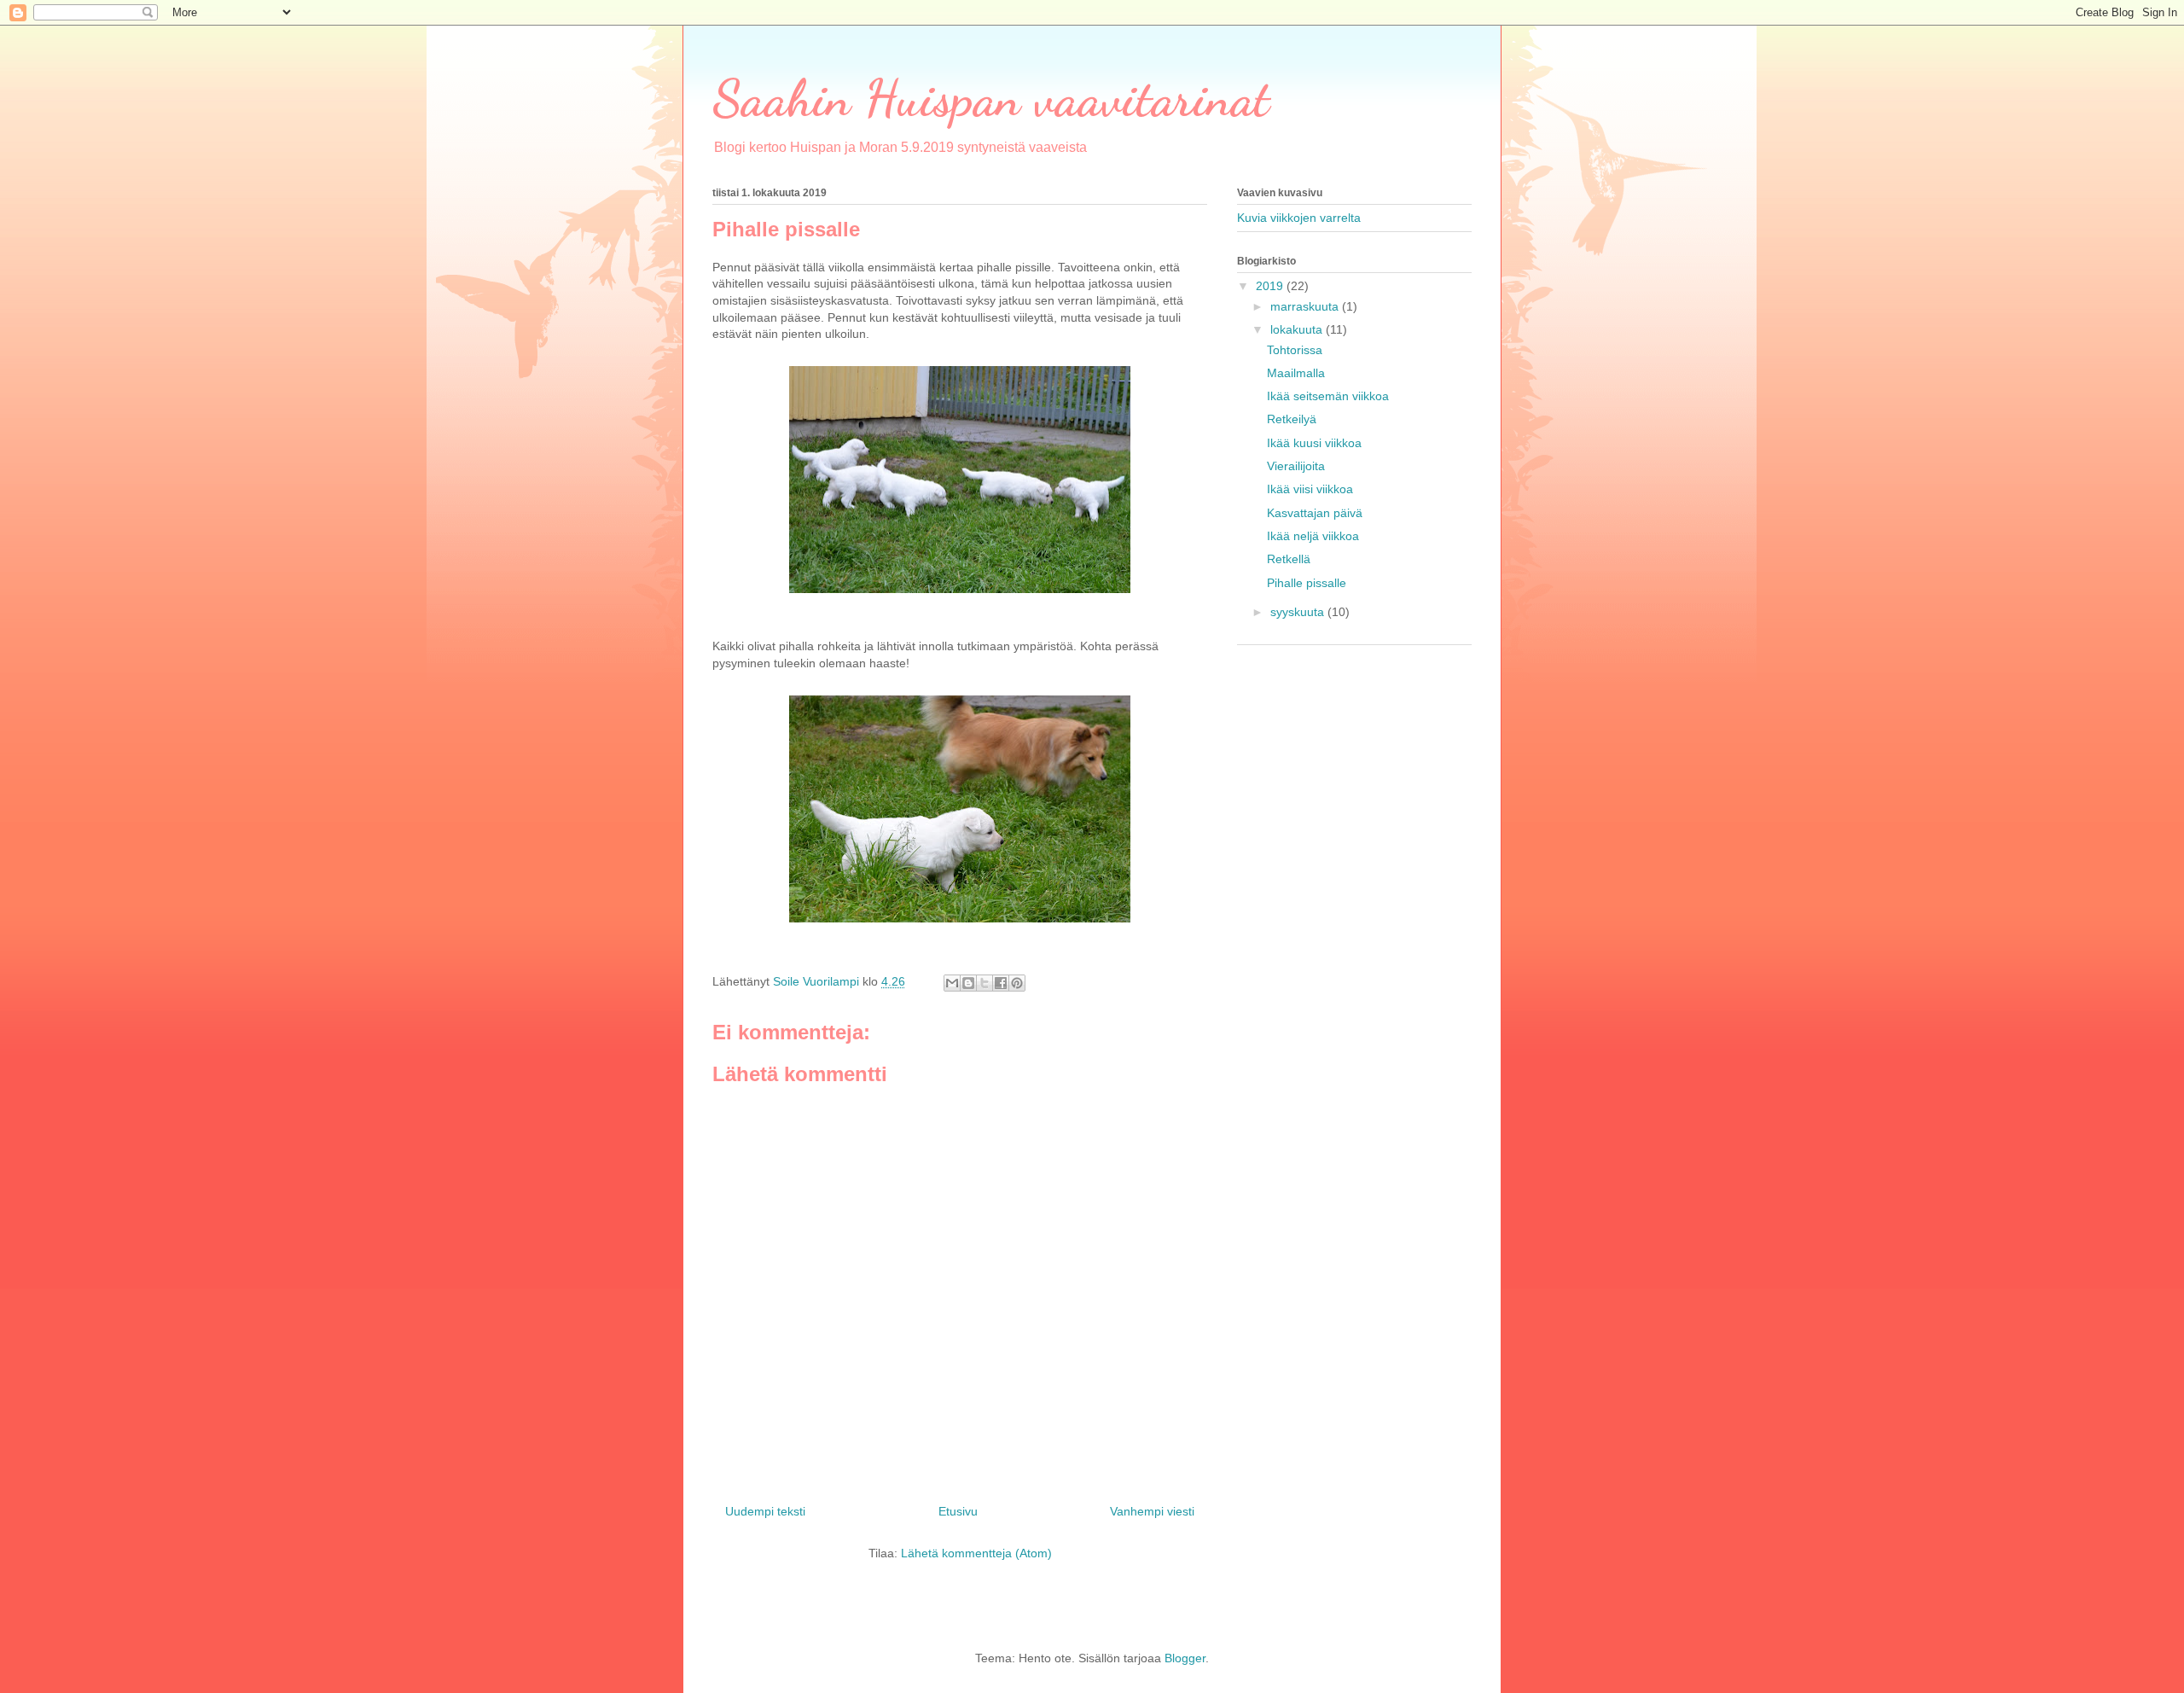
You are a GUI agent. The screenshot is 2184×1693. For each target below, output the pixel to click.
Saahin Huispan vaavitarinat (991, 98)
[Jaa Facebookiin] (1001, 983)
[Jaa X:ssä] (985, 983)
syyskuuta (1299, 612)
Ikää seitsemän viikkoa (1328, 396)
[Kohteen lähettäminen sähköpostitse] (952, 983)
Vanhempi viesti (1152, 1511)
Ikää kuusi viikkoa (1314, 443)
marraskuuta (1306, 306)
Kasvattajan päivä (1315, 513)
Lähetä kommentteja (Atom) (976, 1553)
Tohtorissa (1295, 350)
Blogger (1185, 1658)
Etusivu (958, 1511)
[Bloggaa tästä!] (968, 983)
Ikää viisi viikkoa (1310, 489)
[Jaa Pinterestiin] (1017, 983)
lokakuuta (1298, 329)
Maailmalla (1296, 373)
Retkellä (1289, 559)
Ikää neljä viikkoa (1313, 536)
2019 (1271, 286)
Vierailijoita (1296, 466)
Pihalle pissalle (1307, 583)
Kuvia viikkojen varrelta (1299, 218)
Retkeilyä (1292, 419)
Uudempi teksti (765, 1511)
